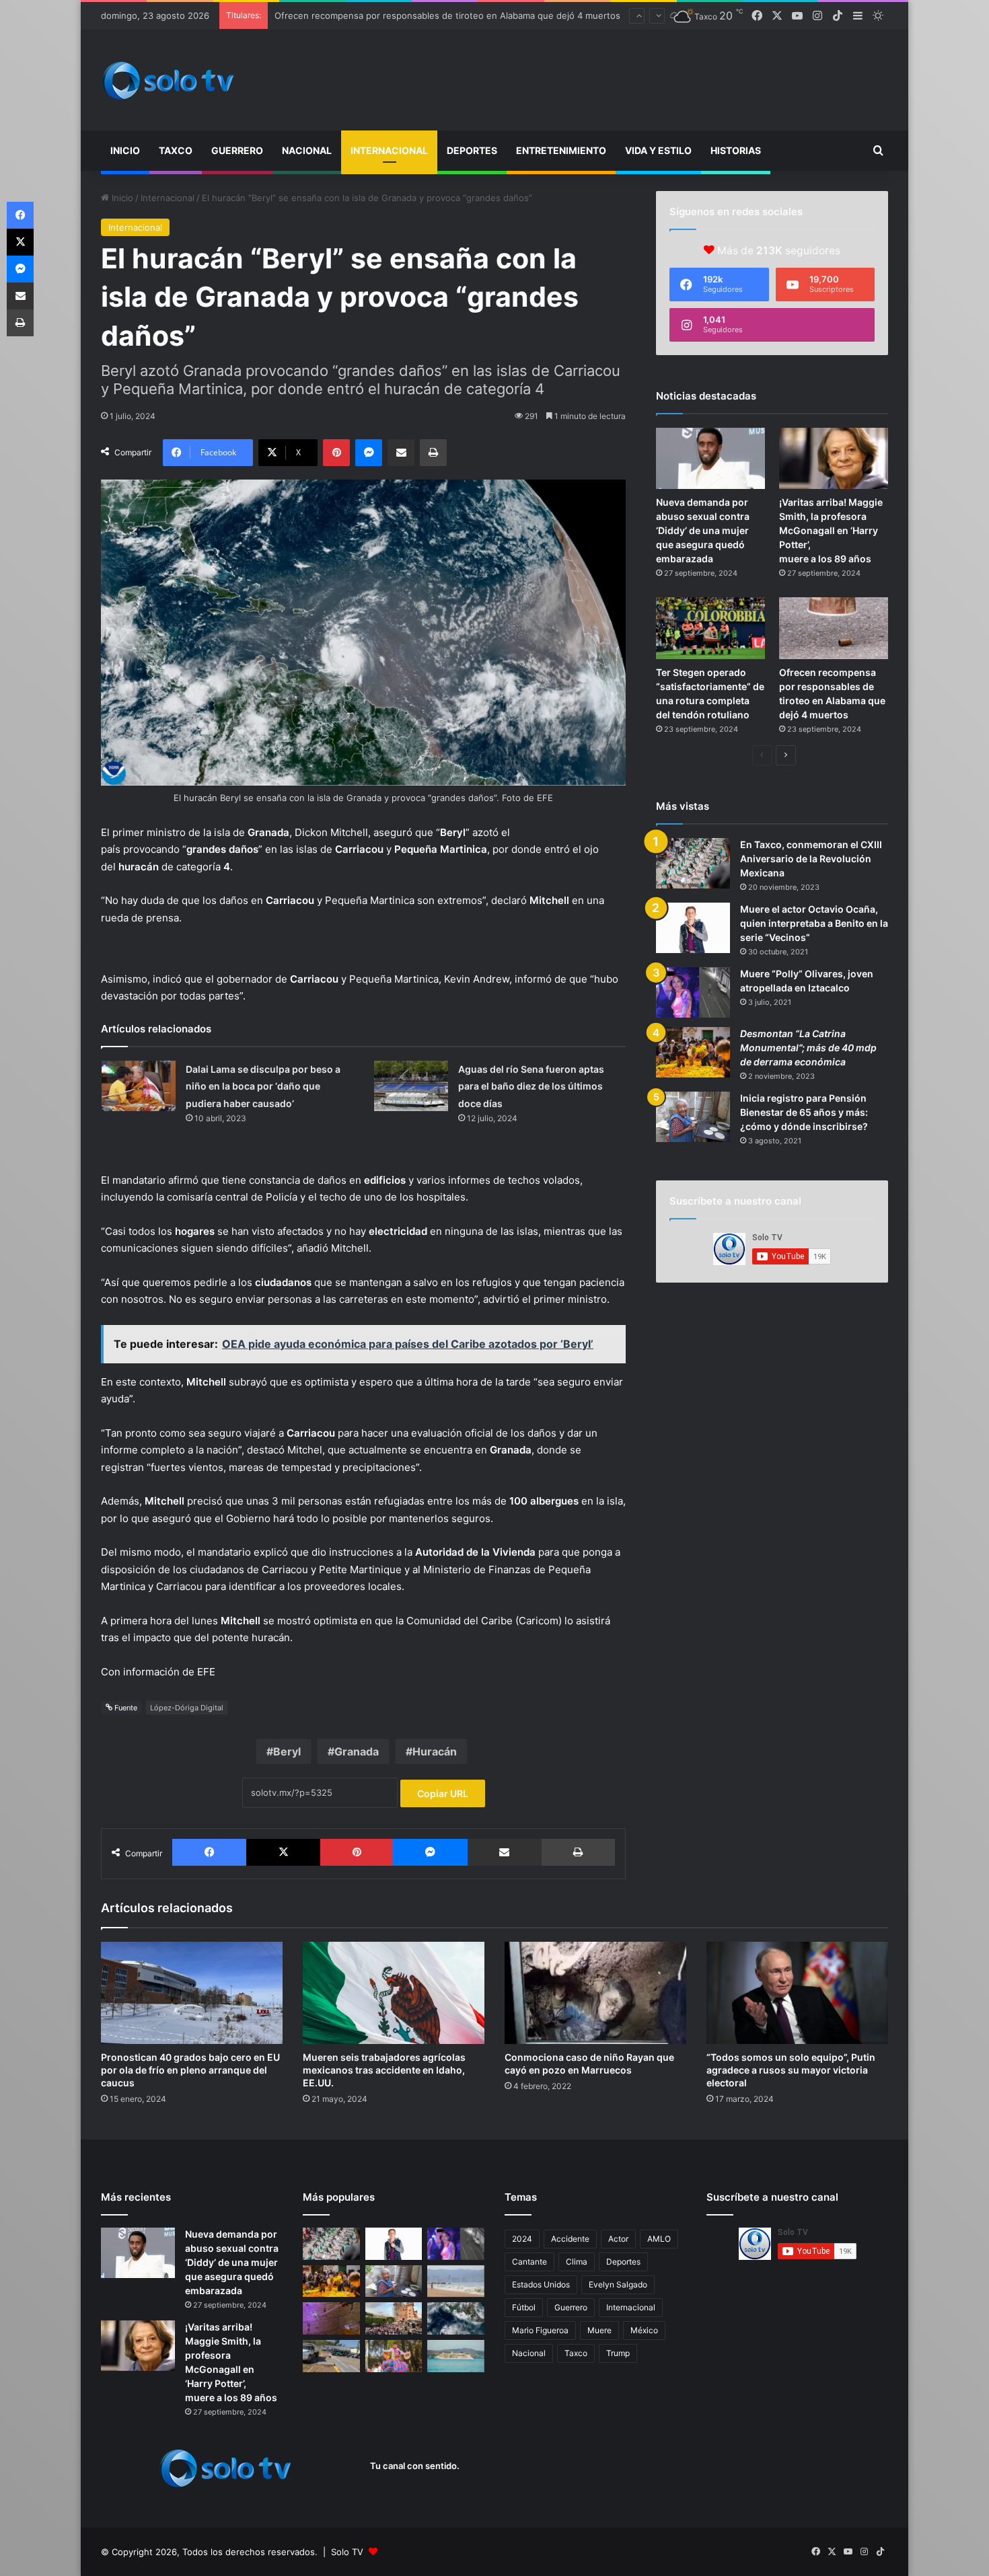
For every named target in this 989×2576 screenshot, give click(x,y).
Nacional (307, 150)
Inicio (125, 150)
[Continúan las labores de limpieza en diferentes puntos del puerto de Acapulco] (331, 2356)
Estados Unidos (541, 2284)
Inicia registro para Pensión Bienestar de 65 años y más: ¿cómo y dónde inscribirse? (804, 1112)
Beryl (287, 1751)
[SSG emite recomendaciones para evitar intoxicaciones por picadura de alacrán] (331, 2318)
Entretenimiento (561, 150)
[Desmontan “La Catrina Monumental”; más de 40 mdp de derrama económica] (693, 1052)
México (644, 2330)
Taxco (176, 150)
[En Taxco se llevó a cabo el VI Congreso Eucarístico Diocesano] (394, 2318)
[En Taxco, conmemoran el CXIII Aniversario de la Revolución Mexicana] (693, 863)
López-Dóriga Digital (187, 1708)
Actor (618, 2239)
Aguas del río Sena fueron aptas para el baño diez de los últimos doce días (531, 1086)
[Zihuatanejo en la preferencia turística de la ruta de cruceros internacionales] (456, 2356)
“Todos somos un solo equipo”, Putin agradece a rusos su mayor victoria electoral (791, 2070)
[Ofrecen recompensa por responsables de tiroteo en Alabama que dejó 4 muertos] (834, 628)
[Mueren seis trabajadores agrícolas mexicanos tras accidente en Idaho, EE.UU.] (394, 1993)
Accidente (570, 2239)
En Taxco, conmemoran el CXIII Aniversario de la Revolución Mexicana (811, 859)
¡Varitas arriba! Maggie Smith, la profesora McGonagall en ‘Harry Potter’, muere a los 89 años (831, 530)
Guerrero (237, 150)
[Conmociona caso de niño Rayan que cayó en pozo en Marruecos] (595, 1993)
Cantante (529, 2262)
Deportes (472, 150)
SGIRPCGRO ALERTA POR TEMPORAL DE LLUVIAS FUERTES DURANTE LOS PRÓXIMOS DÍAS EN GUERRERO (498, 6)
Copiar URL (443, 1793)
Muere (599, 2330)
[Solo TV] (168, 80)
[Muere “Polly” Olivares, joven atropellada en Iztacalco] (693, 992)
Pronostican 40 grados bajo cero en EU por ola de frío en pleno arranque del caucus (190, 2070)
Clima (577, 2262)
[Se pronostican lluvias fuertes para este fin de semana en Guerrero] (456, 2318)
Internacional (389, 150)
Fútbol (524, 2307)
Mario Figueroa (540, 2330)
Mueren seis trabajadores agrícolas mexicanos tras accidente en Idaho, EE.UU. (384, 2070)
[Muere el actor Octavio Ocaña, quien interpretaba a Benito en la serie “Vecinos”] (693, 928)
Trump (618, 2353)
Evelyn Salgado (618, 2284)
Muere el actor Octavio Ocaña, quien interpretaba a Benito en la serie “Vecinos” (814, 923)
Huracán (435, 1751)
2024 (522, 2239)
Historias (736, 150)
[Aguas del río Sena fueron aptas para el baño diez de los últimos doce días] (411, 1086)
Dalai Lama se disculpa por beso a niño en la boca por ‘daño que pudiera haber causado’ (263, 1086)
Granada (357, 1751)
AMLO (659, 2239)
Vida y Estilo (658, 150)
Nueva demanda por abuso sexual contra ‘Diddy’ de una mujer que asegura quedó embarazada (703, 530)
